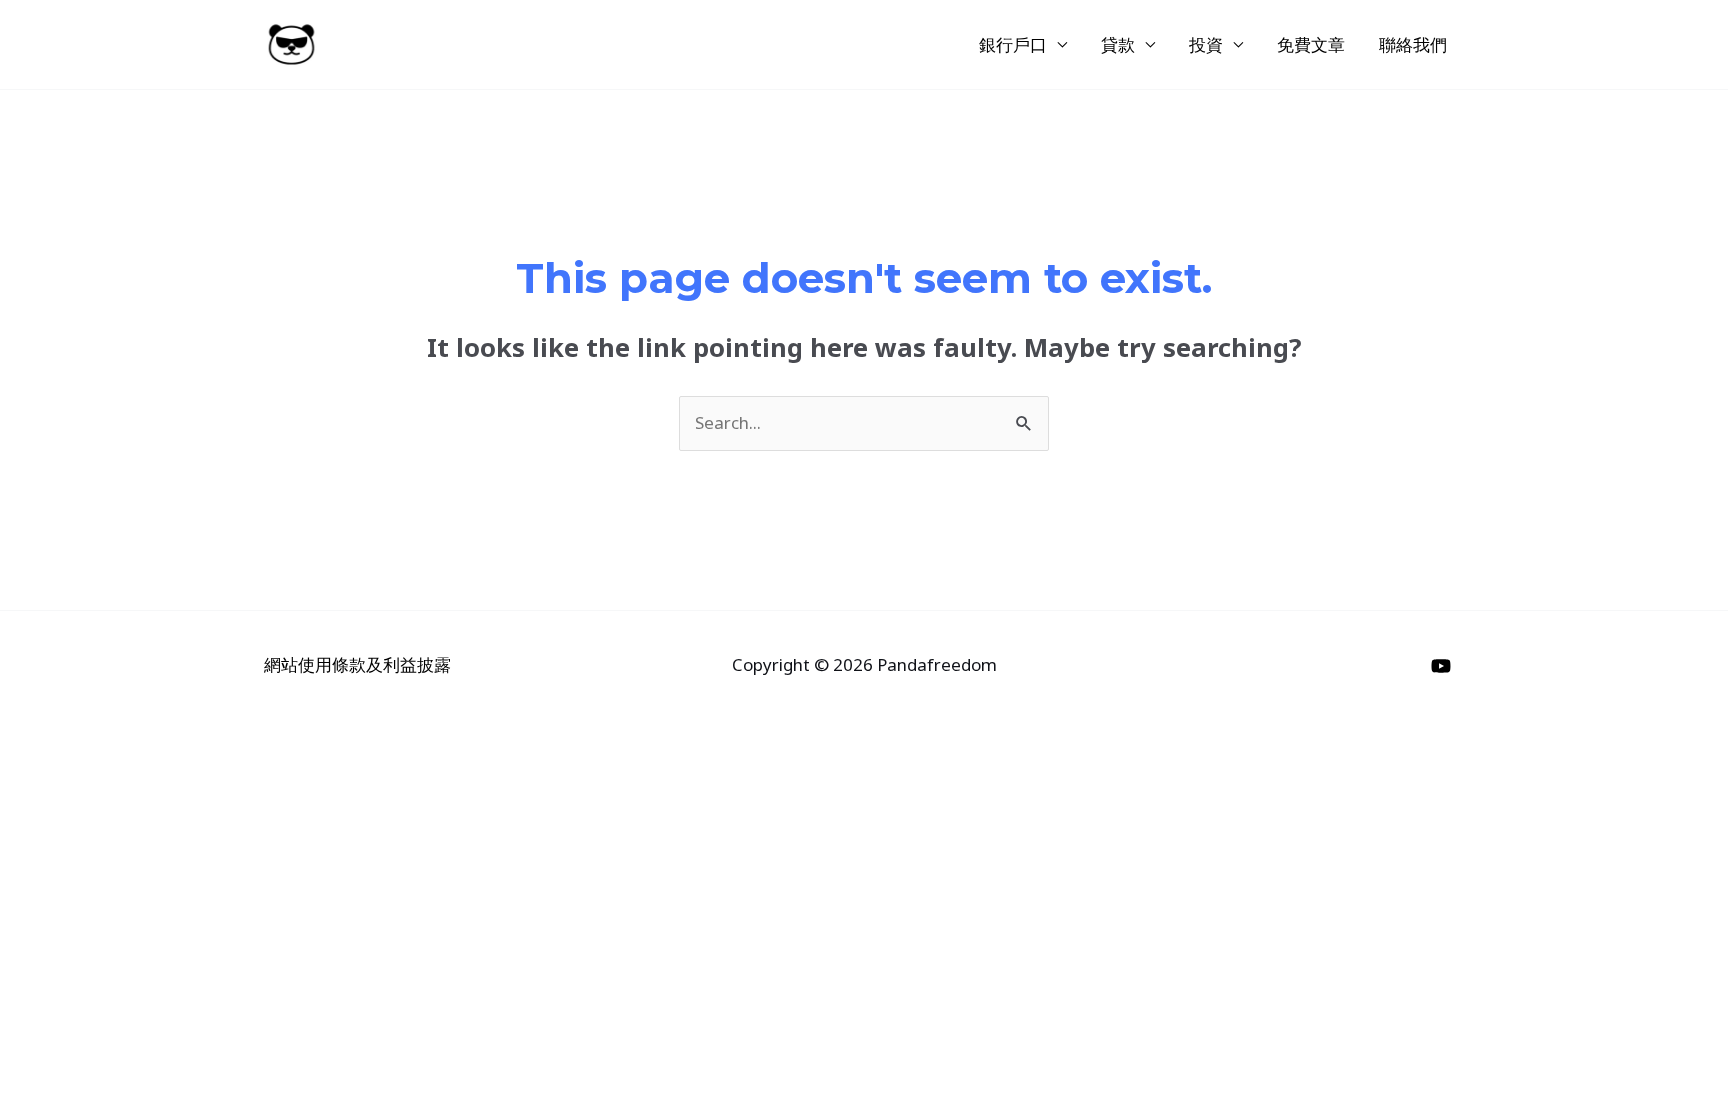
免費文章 (1311, 44)
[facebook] (1444, 666)
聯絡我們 (1413, 44)
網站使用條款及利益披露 (357, 664)
